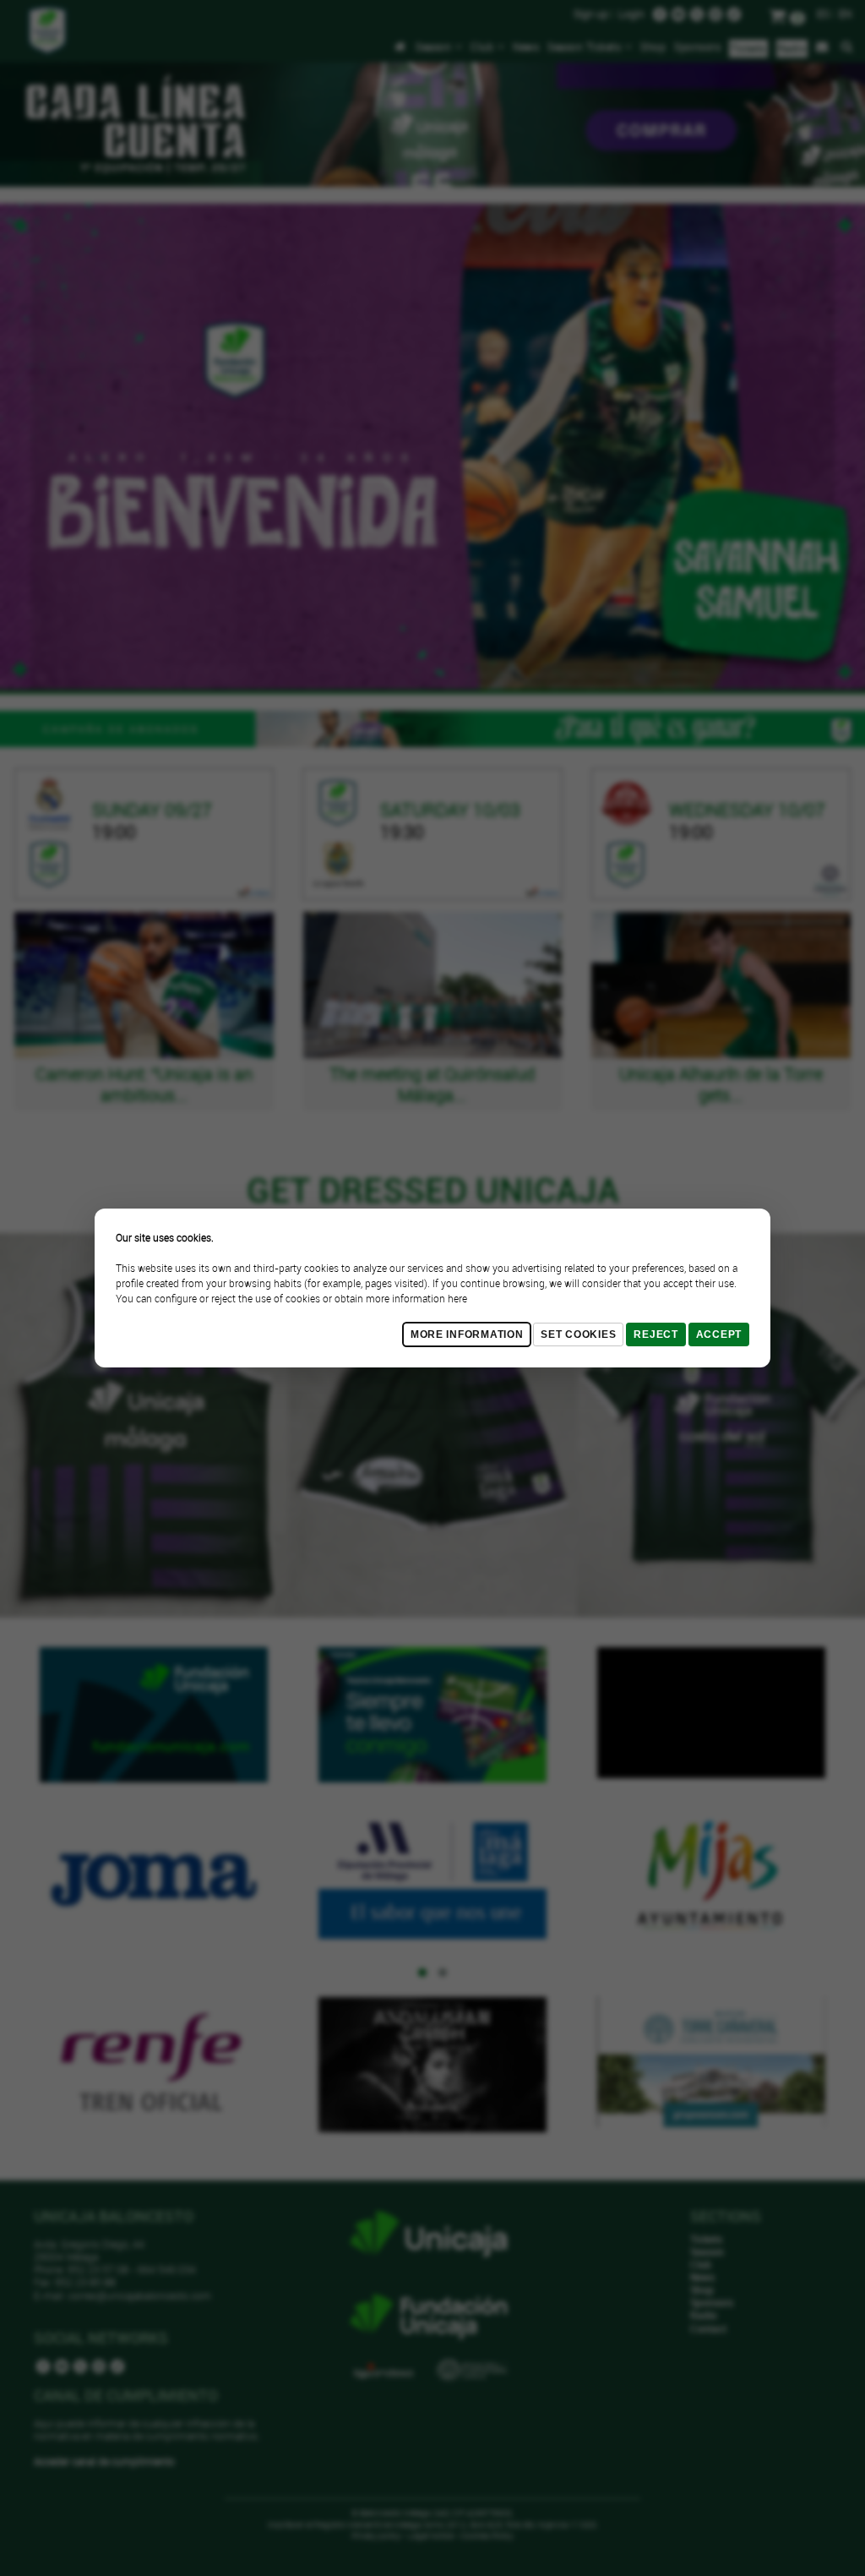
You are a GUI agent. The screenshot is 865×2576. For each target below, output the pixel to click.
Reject (656, 1334)
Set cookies (578, 1334)
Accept (719, 1334)
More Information (467, 1334)
